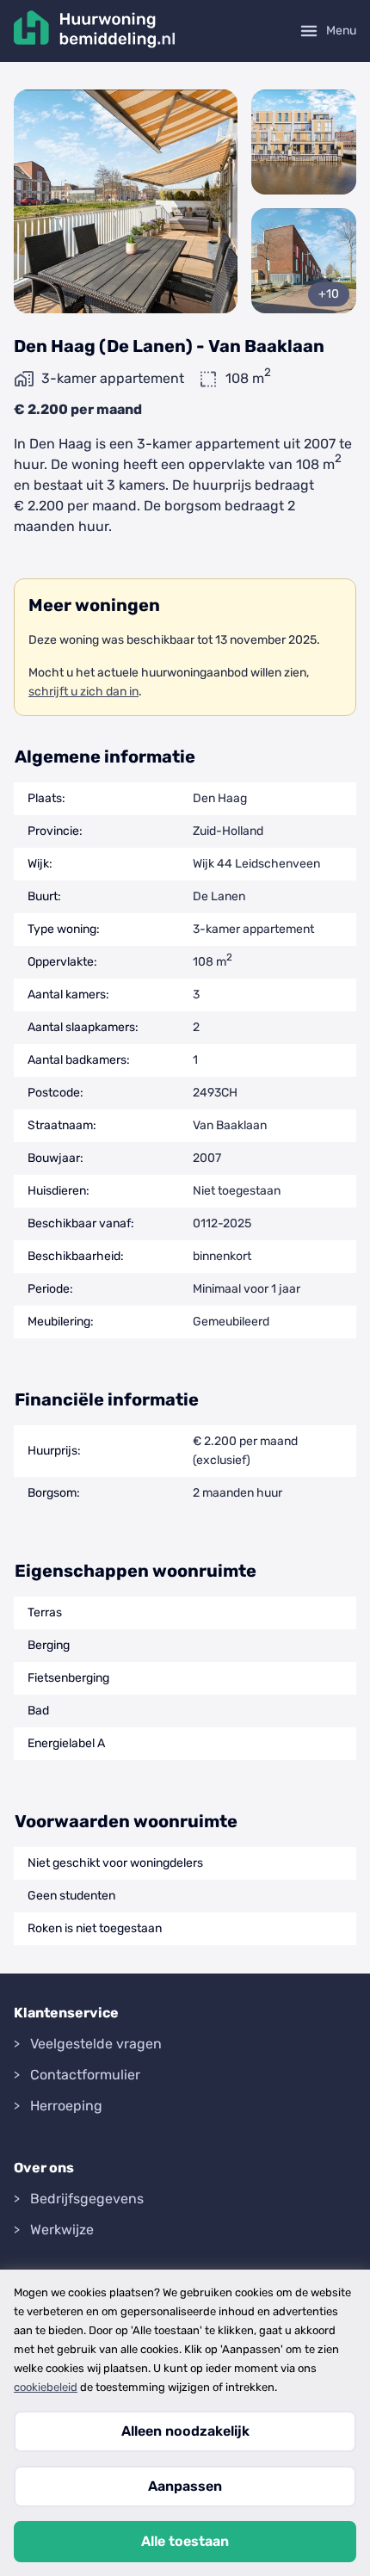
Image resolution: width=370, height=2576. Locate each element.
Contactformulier (85, 2075)
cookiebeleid (46, 2387)
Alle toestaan (185, 2541)
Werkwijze (62, 2230)
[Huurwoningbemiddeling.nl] (95, 31)
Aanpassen (185, 2486)
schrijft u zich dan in (83, 692)
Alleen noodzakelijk (185, 2431)
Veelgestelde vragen (96, 2044)
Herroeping (66, 2106)
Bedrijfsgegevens (87, 2199)
